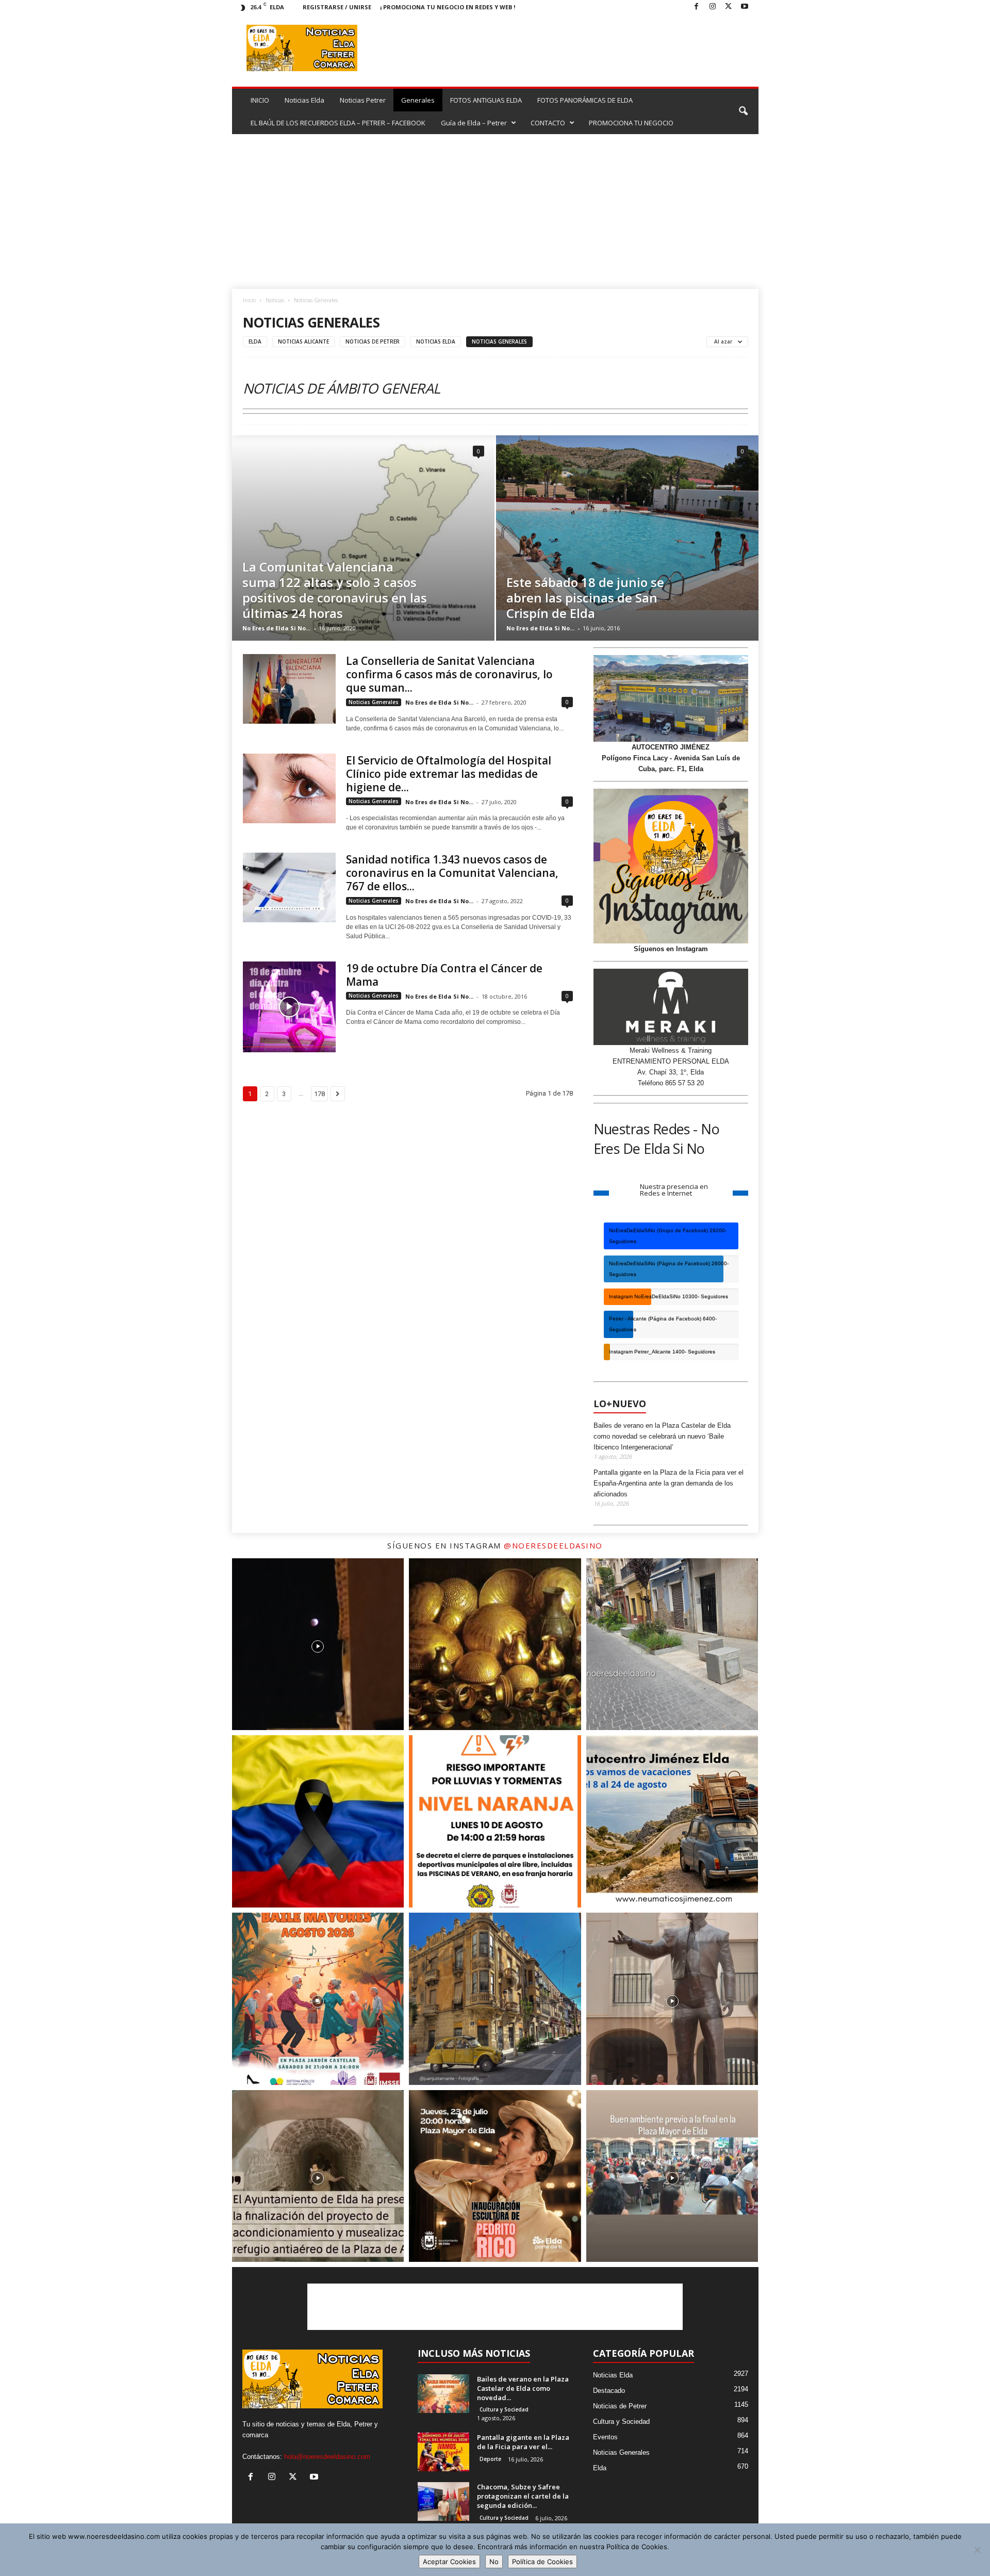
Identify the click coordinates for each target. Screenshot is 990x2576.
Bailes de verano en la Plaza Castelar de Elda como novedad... (523, 2388)
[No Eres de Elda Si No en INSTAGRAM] (671, 866)
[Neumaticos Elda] (671, 699)
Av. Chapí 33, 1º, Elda (671, 1072)
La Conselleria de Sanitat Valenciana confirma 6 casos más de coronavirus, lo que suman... (449, 674)
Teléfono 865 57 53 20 (671, 1083)
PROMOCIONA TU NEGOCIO (631, 123)
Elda (255, 341)
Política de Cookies (542, 2562)
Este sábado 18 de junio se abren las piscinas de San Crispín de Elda (585, 598)
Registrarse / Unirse (337, 7)
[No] (977, 2550)
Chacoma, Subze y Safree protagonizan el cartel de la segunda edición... (523, 2496)
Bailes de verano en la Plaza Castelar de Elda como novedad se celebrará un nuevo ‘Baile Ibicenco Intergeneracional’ (662, 1436)
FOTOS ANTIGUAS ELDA (486, 100)
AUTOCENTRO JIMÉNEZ (671, 747)
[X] (729, 7)
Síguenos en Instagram (671, 949)
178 (319, 1094)
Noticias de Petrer (373, 341)
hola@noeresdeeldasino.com (327, 2457)
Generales (418, 100)
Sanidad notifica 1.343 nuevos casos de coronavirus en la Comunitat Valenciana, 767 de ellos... (452, 873)
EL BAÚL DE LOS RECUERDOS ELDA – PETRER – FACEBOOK (338, 123)
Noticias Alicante (303, 341)
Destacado (609, 2391)
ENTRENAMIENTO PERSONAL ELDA (671, 1061)
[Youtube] (745, 7)
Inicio (249, 300)
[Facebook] (697, 7)
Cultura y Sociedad (504, 2409)
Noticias (275, 300)
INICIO (260, 100)
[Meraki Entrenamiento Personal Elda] (671, 1007)
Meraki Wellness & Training (671, 1050)
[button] (743, 111)
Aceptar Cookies (449, 2562)
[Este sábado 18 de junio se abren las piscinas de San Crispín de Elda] (627, 523)
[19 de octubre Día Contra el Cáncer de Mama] (289, 1007)
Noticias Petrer (363, 100)
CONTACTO (548, 123)
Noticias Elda (304, 100)
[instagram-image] (318, 1644)
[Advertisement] (495, 211)
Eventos (605, 2437)
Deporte (490, 2459)
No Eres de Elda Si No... (276, 628)
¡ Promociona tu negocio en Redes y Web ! (448, 7)
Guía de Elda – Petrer (474, 123)
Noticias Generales (499, 341)
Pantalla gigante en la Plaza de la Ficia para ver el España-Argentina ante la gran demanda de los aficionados (669, 1483)
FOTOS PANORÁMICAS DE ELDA (585, 100)
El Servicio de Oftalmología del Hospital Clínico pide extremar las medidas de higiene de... (449, 774)
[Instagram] (713, 7)
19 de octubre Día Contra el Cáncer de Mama (444, 975)
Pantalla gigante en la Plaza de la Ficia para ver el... (523, 2442)
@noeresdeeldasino (553, 1545)
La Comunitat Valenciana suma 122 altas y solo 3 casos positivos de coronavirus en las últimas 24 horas (335, 590)
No (494, 2562)
